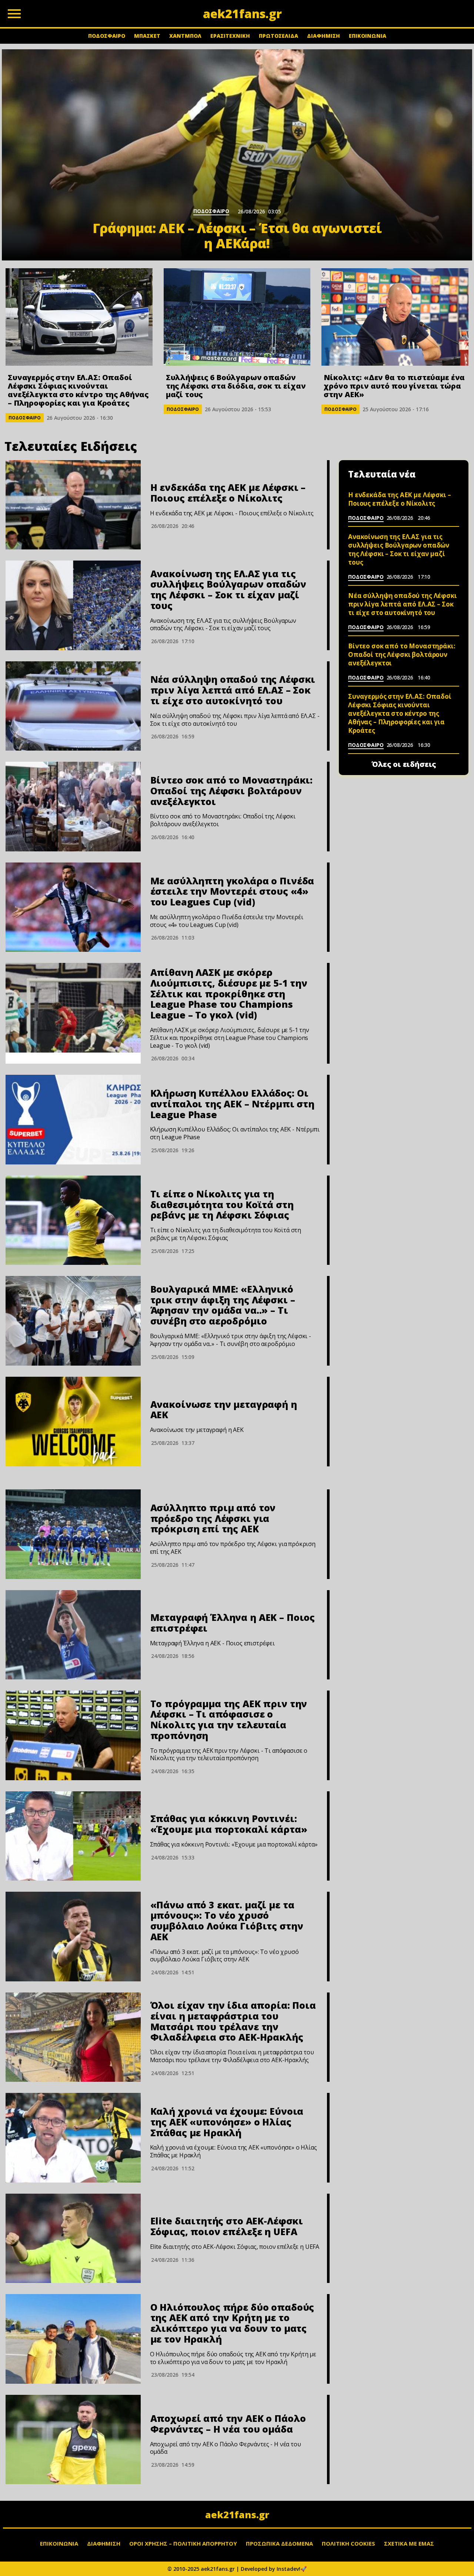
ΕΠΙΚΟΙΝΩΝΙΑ (368, 36)
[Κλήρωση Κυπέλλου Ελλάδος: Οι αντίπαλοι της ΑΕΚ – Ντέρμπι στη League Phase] (73, 1120)
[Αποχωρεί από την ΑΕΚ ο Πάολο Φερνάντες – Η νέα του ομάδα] (73, 2440)
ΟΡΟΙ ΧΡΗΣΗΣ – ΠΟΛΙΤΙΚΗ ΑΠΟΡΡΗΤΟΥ (183, 2543)
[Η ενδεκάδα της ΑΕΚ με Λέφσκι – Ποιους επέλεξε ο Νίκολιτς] (73, 505)
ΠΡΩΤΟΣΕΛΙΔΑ (278, 36)
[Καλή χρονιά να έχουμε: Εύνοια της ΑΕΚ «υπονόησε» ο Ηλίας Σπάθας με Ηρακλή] (73, 2138)
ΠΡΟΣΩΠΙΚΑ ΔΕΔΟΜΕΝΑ (279, 2543)
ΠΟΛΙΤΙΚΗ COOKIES (348, 2543)
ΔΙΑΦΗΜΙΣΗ (323, 36)
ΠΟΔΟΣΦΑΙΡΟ (107, 36)
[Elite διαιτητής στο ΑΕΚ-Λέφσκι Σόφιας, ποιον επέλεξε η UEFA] (73, 2238)
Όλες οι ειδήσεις (404, 764)
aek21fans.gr (237, 2514)
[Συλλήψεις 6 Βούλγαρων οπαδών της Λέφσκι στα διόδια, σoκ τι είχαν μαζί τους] (237, 317)
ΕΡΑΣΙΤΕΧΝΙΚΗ (230, 36)
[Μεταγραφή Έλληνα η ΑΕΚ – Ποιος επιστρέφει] (73, 1635)
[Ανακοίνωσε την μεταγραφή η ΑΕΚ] (73, 1422)
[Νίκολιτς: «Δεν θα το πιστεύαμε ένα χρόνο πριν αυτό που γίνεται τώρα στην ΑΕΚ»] (395, 317)
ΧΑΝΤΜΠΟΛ (185, 36)
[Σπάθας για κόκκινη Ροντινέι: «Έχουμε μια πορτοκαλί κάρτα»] (73, 1836)
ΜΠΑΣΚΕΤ (147, 36)
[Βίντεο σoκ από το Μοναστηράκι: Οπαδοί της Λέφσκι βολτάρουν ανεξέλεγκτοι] (73, 807)
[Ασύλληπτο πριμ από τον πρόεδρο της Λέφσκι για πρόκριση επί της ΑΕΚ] (73, 1534)
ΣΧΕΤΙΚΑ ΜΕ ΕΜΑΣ (409, 2543)
